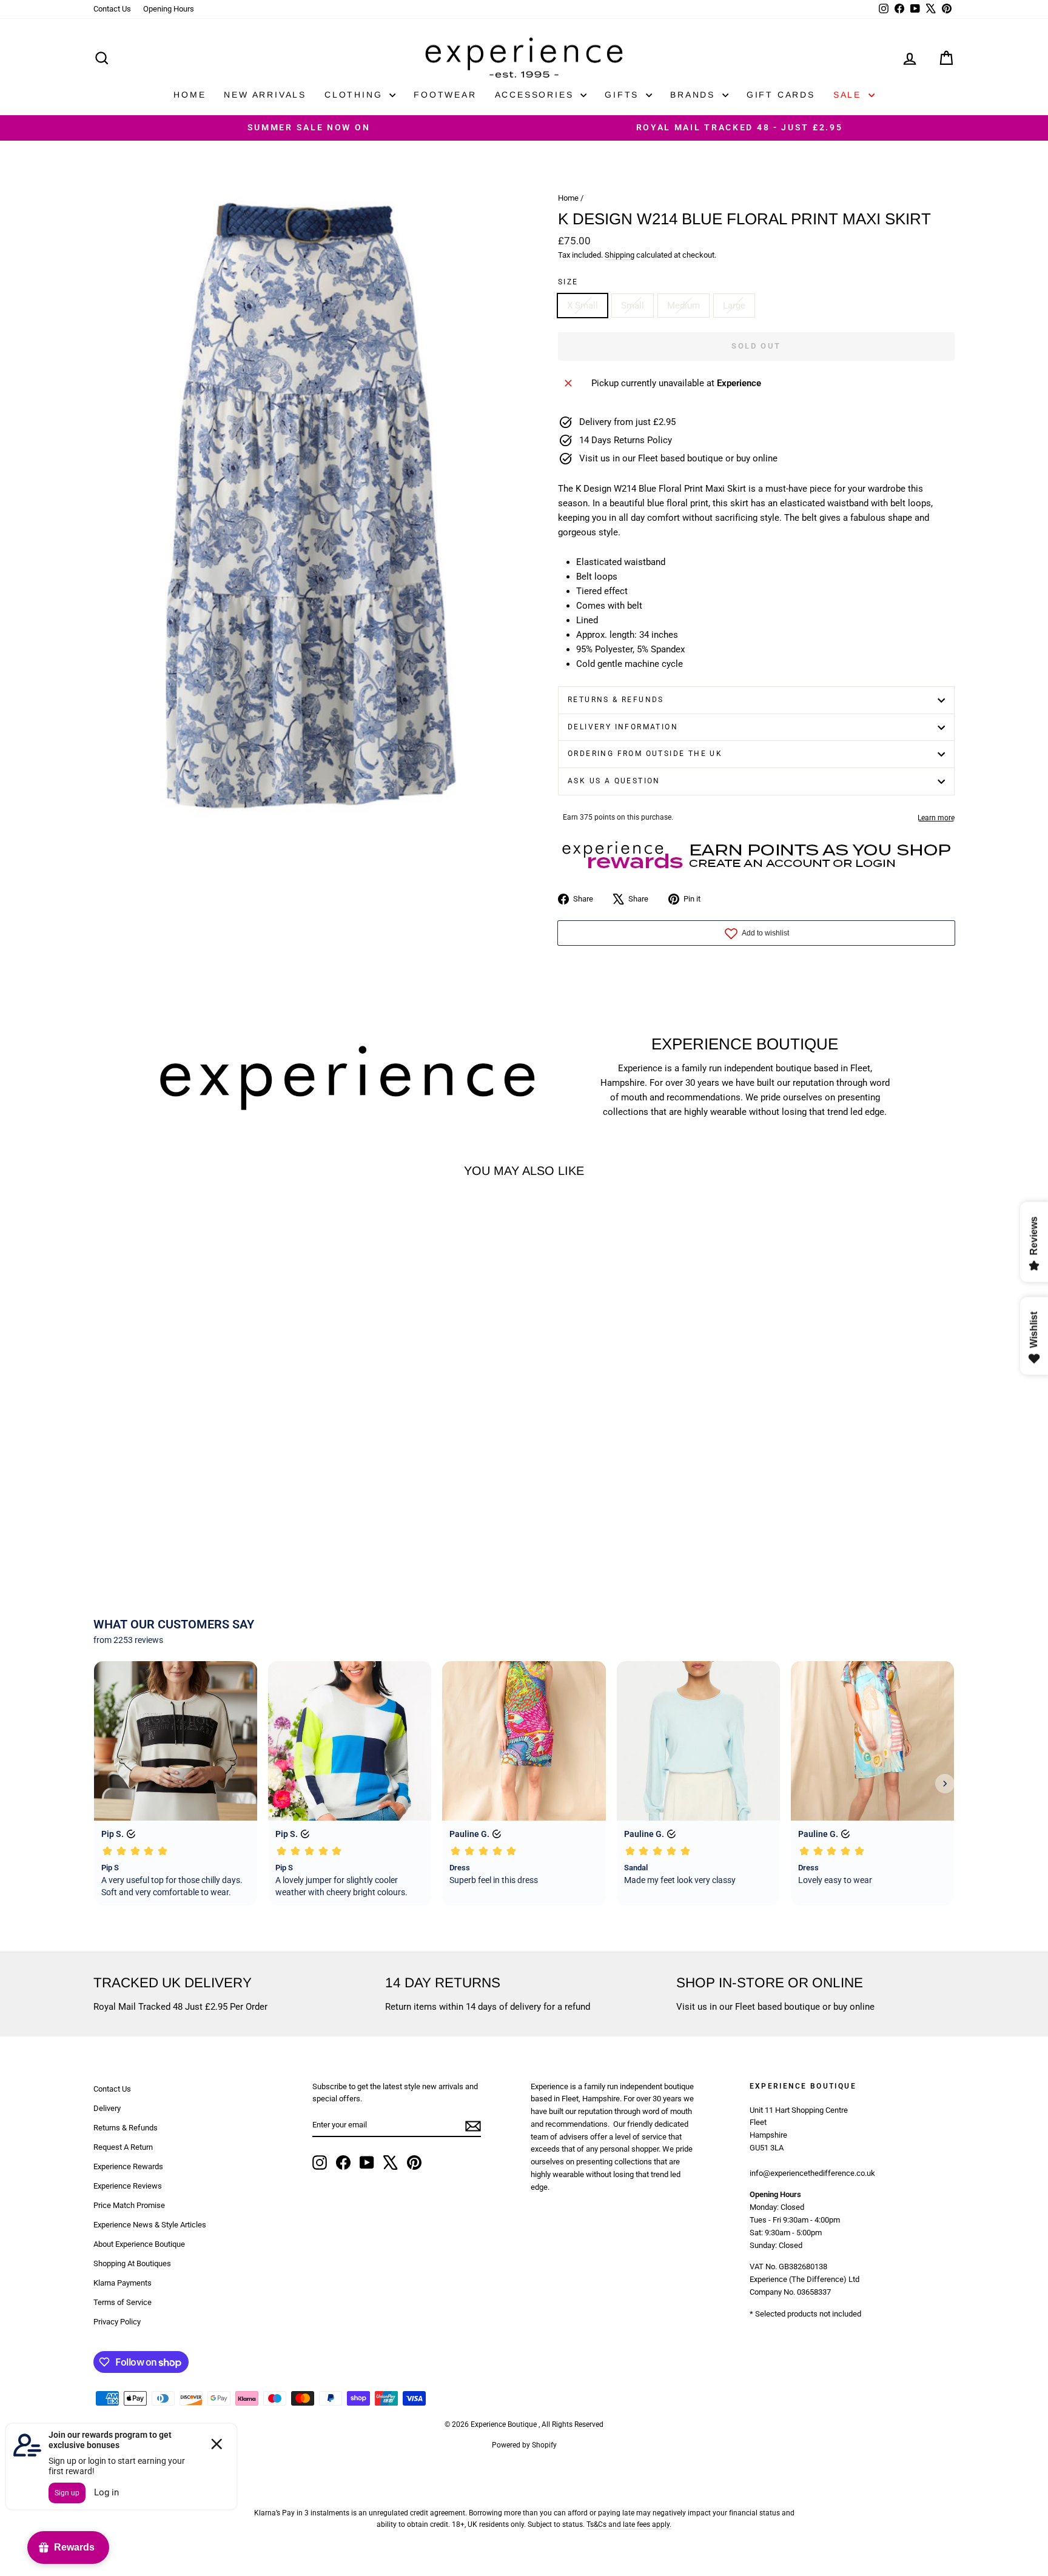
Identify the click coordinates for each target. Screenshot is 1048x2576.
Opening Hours (169, 9)
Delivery (107, 2108)
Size (568, 282)
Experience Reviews (128, 2186)
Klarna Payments (123, 2283)
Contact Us (112, 9)
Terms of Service (123, 2302)
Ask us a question (614, 781)
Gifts (624, 95)
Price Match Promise (129, 2205)
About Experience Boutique (139, 2244)
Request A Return (123, 2147)
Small (633, 306)
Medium (684, 306)
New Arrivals (265, 95)
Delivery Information (623, 727)
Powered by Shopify (524, 2445)
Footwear (445, 95)
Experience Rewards (128, 2166)
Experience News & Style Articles (150, 2225)
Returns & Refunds (616, 700)
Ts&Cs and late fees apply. (629, 2524)
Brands (695, 95)
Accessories (536, 95)
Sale (849, 95)
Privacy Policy (117, 2322)
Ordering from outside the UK (645, 754)
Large (734, 306)
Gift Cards (781, 95)
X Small (583, 306)
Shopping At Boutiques (132, 2263)
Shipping (620, 255)
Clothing (355, 95)
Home (190, 95)
